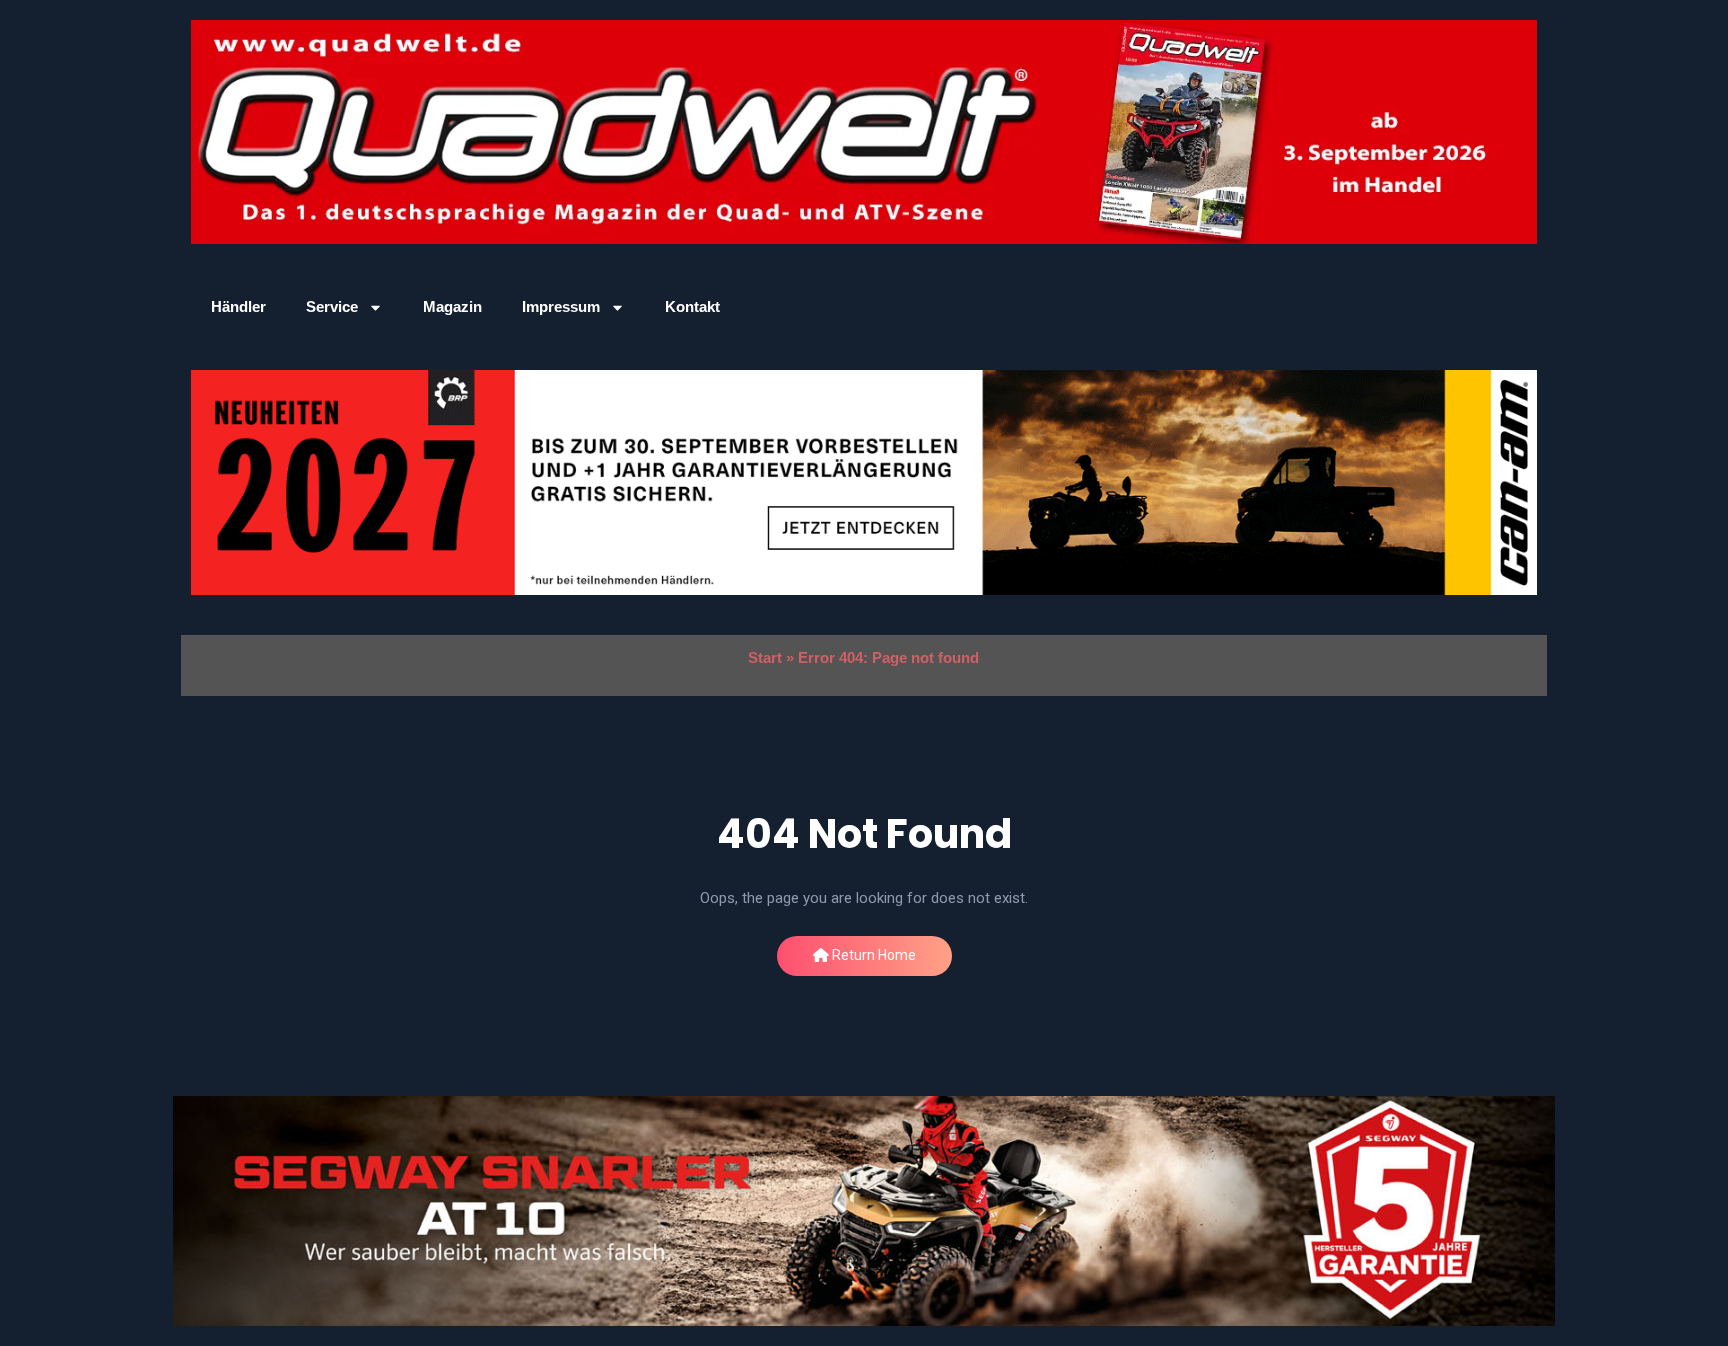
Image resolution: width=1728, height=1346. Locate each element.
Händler (238, 306)
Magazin (452, 306)
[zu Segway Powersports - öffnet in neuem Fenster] (864, 1211)
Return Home (872, 955)
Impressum (561, 306)
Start (765, 657)
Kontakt (692, 306)
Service (332, 306)
